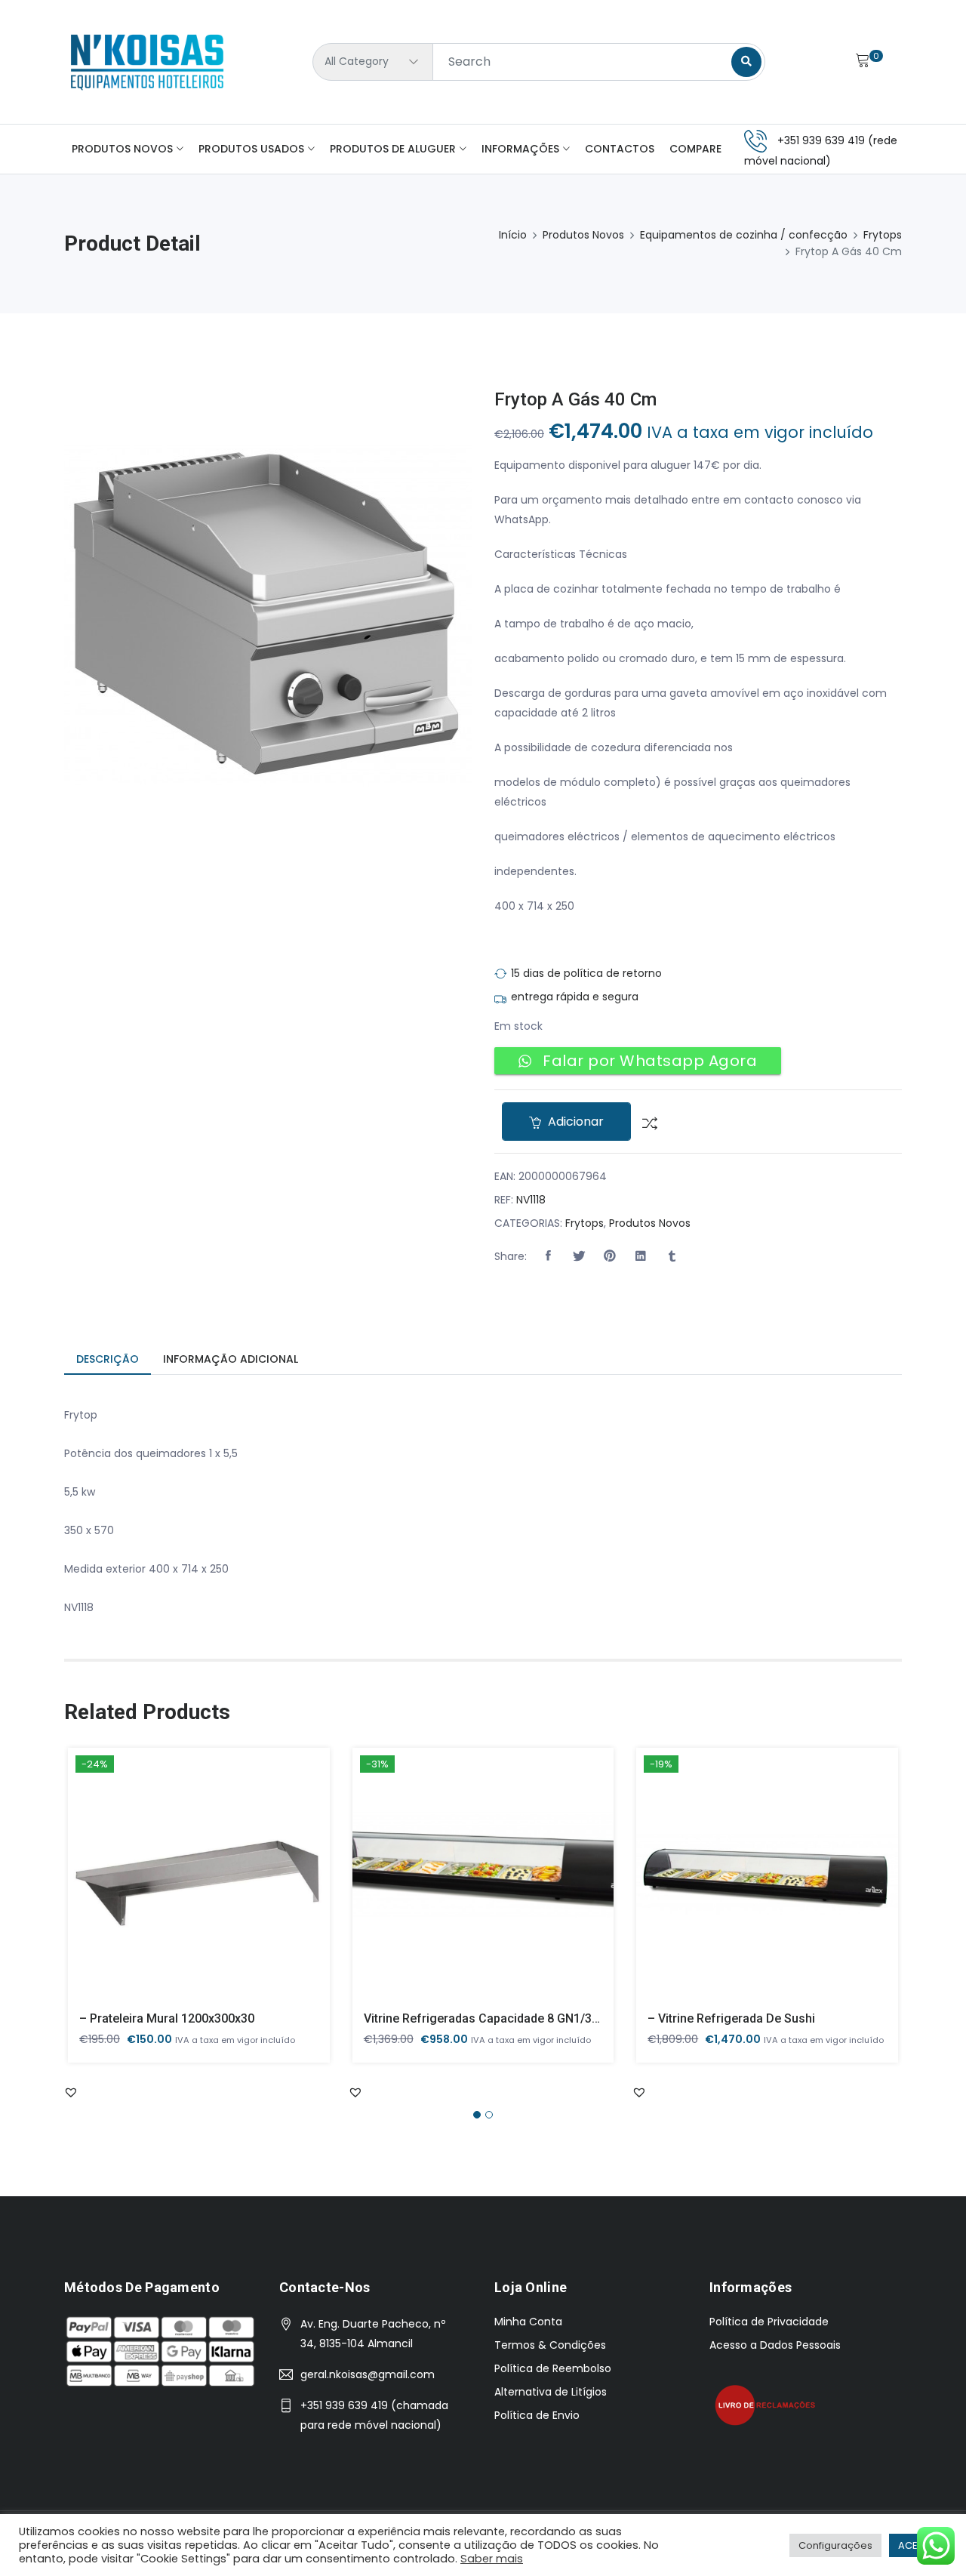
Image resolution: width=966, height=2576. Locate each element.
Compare (695, 149)
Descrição (108, 1359)
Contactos (620, 149)
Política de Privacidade (769, 2322)
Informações (520, 149)
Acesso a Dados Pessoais (775, 2345)
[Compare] (644, 1122)
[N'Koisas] (147, 62)
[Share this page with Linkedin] (641, 1256)
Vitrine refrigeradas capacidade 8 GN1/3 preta (494, 2018)
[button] (548, 1256)
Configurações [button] (835, 2545)
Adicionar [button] (177, 1886)
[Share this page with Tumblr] (672, 1256)
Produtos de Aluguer (393, 149)
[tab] (108, 1360)
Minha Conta (528, 2322)
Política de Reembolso (553, 2368)
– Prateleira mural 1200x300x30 (167, 2018)
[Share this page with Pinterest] (610, 1256)
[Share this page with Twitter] (579, 1256)
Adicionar (574, 1122)
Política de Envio (537, 2415)
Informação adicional (231, 1359)
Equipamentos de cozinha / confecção (744, 235)
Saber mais (492, 2559)
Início (513, 235)
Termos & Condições (550, 2345)
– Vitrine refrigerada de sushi (731, 2018)
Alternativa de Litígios (551, 2392)
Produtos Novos (122, 149)
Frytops (883, 235)
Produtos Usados (251, 149)
